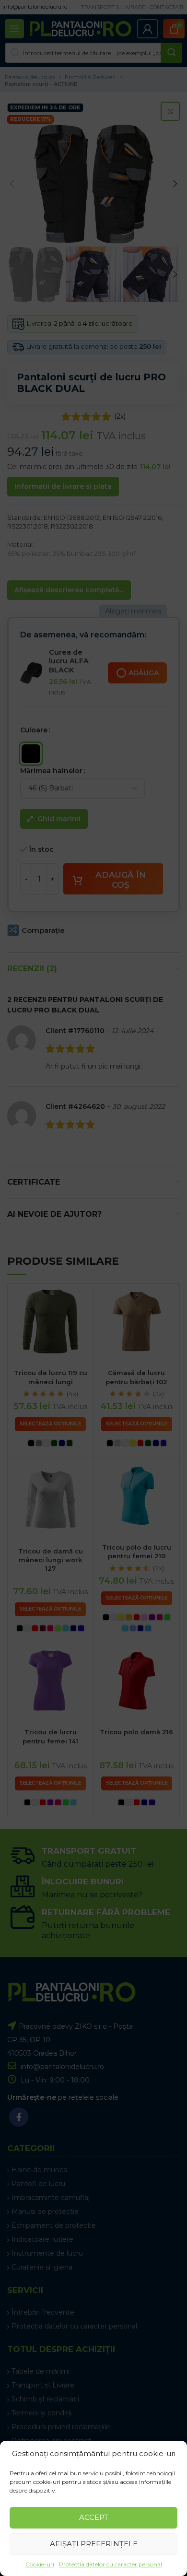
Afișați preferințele (94, 2544)
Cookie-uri (40, 2564)
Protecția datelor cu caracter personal (111, 2564)
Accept (94, 2517)
